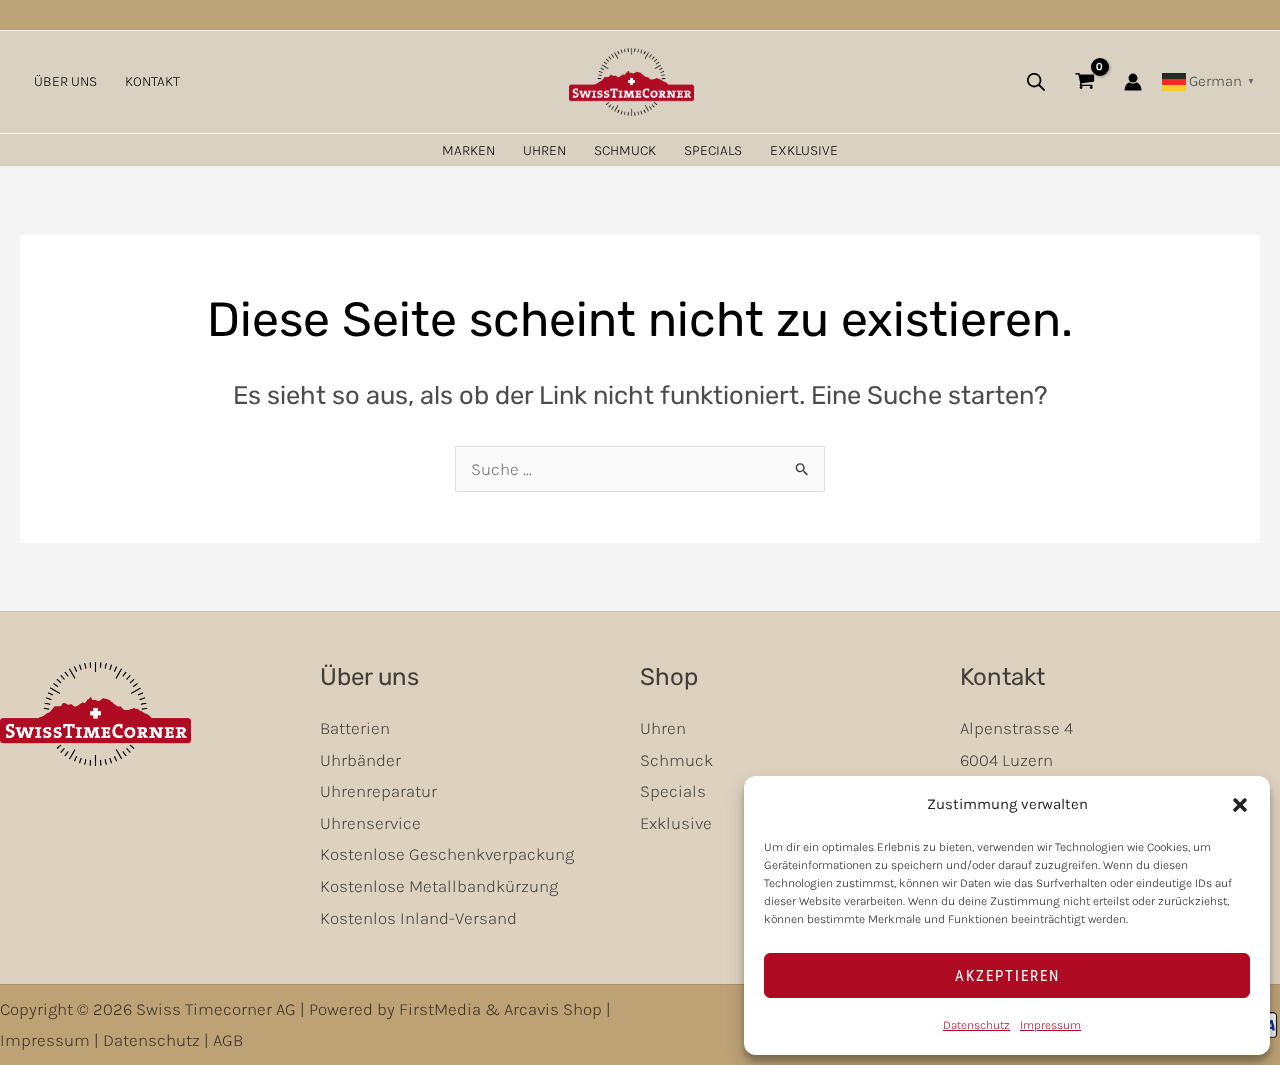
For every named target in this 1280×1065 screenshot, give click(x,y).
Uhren (544, 150)
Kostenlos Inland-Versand (418, 918)
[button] (1240, 805)
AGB (228, 1040)
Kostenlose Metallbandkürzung (439, 886)
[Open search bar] (1036, 82)
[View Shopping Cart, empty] (1085, 81)
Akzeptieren (1007, 976)
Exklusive (804, 150)
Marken (468, 150)
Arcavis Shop (553, 1009)
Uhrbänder (360, 760)
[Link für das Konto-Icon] (1133, 82)
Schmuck (625, 150)
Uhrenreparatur (378, 791)
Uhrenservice (370, 823)
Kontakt (152, 81)
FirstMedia (440, 1009)
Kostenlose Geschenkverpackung (447, 854)
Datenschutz (976, 1025)
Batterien (355, 728)
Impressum (1050, 1025)
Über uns (65, 81)
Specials (713, 150)
